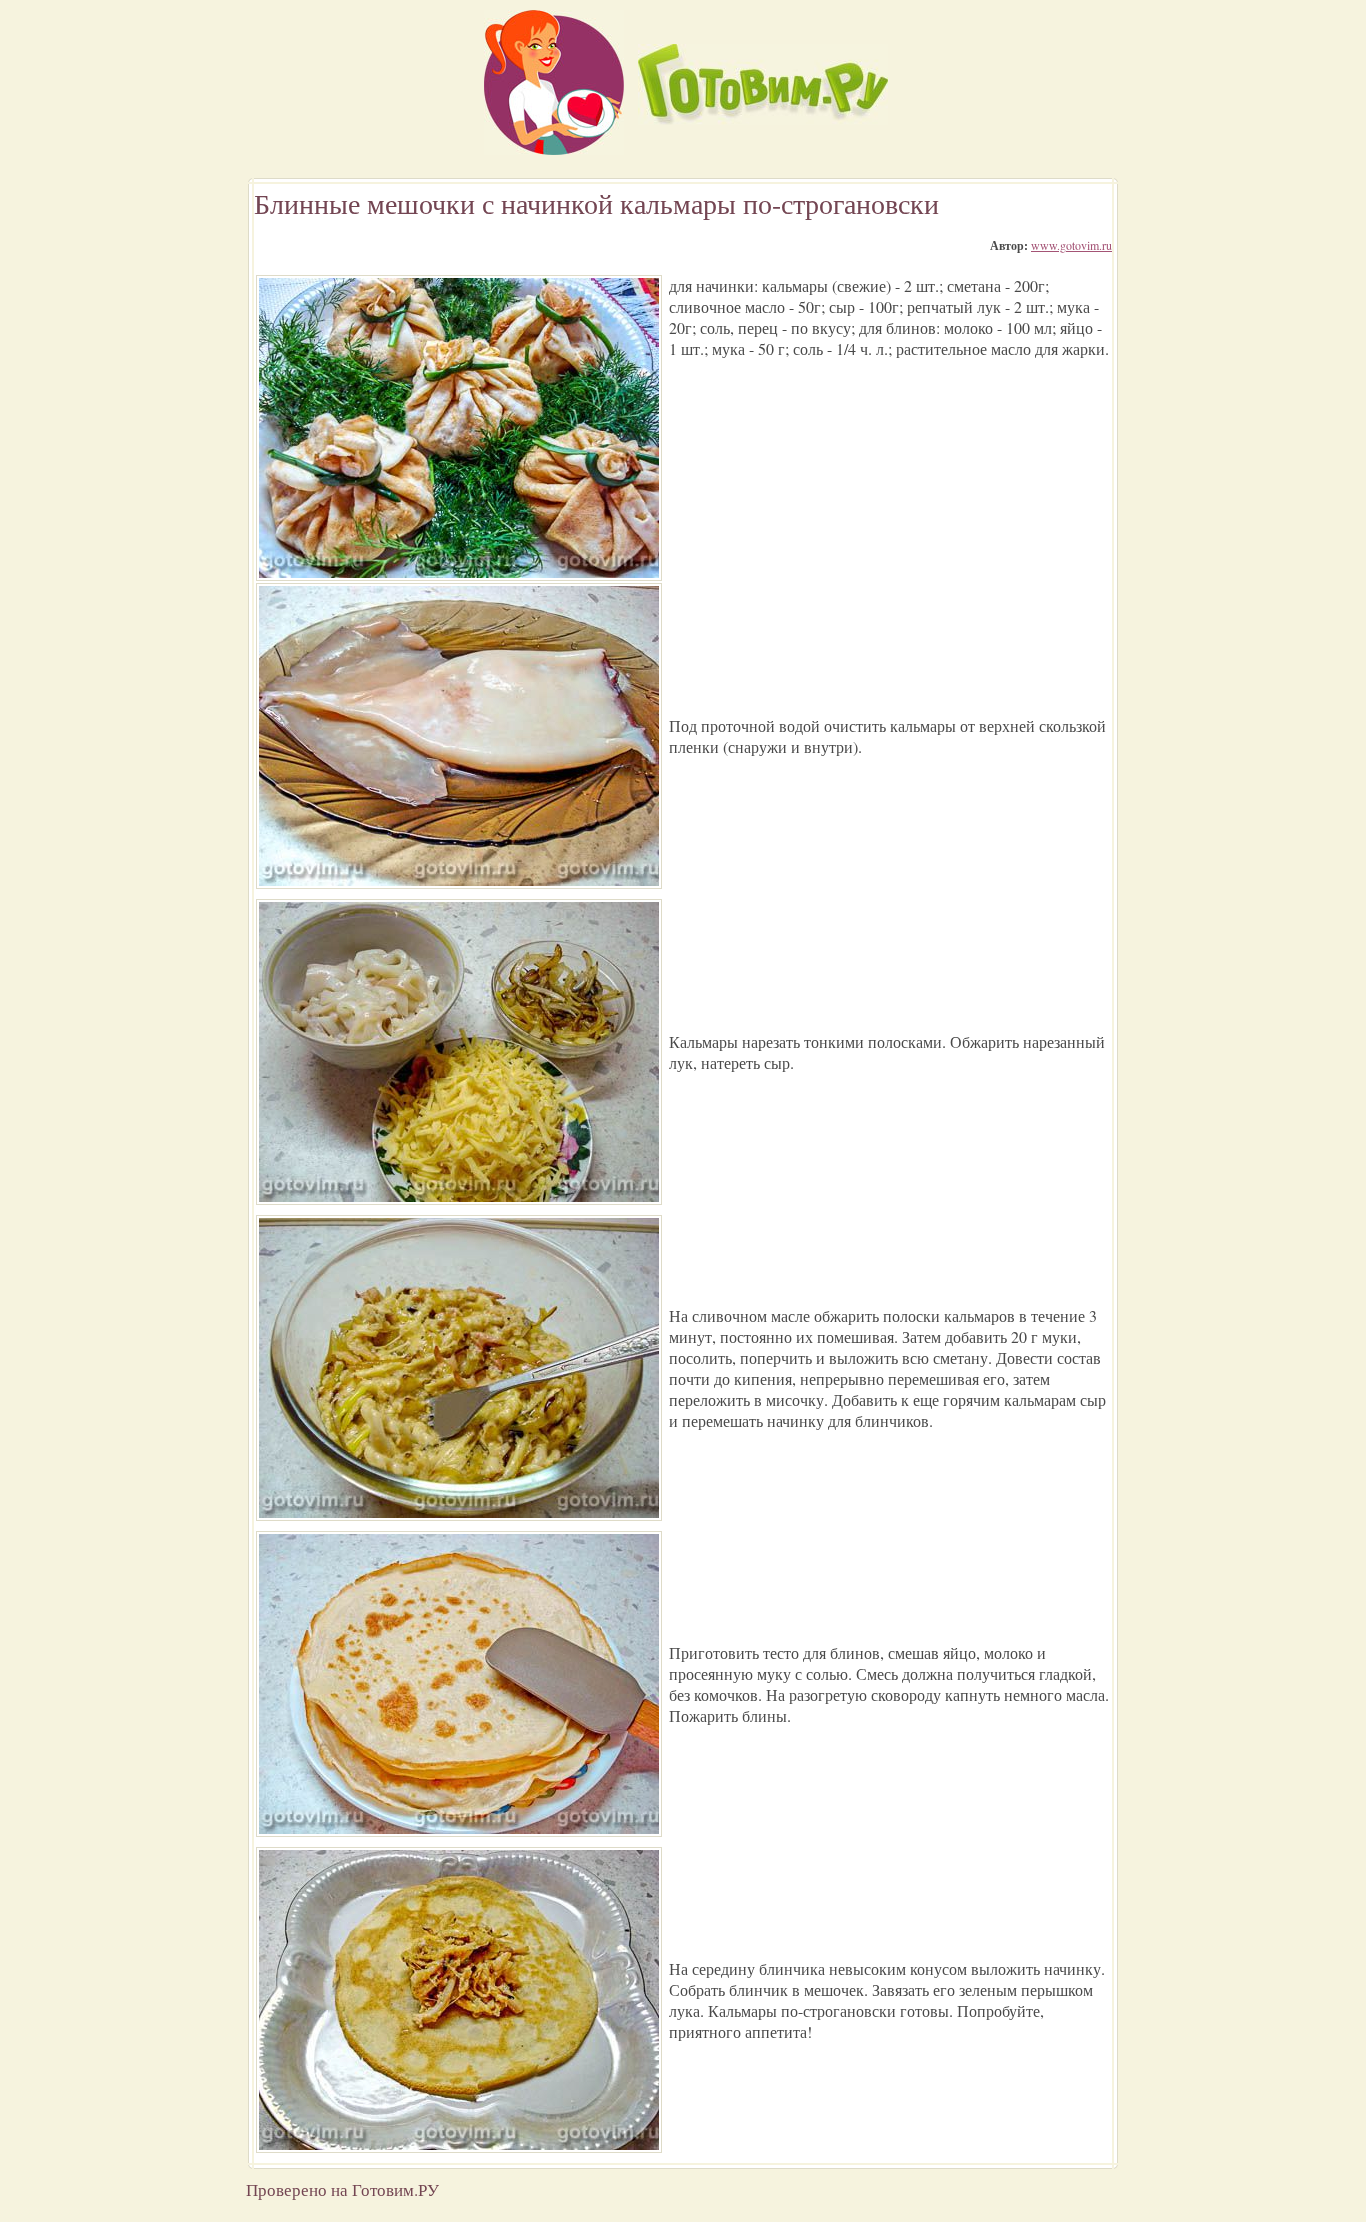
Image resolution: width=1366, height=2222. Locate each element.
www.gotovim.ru (1071, 245)
